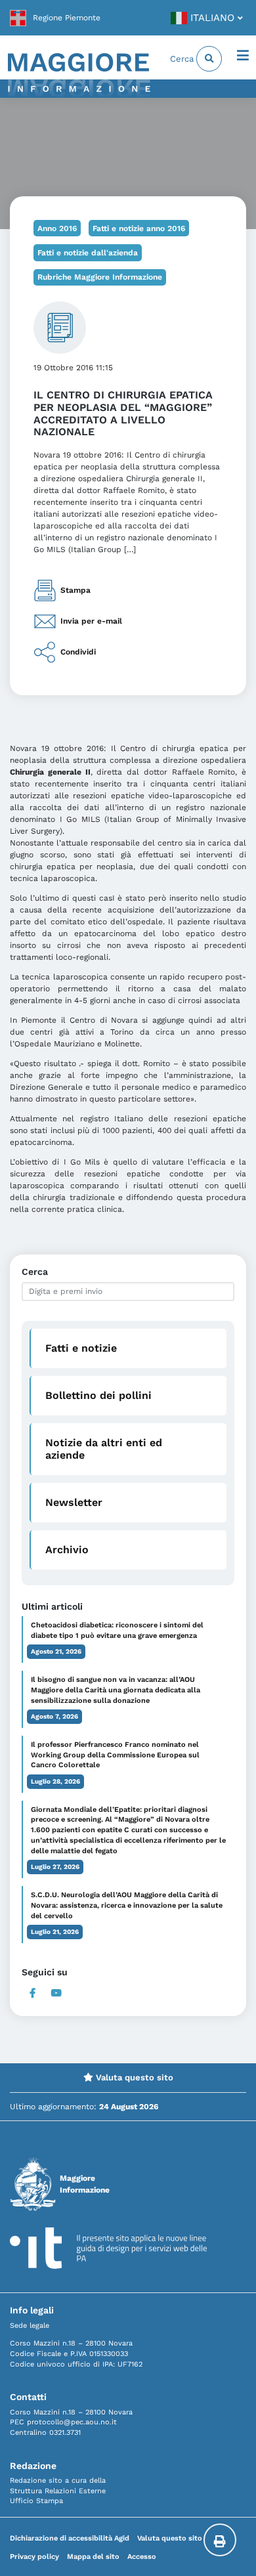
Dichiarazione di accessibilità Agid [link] (70, 2538)
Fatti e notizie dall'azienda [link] (88, 253)
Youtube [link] (56, 1993)
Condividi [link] (78, 652)
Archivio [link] (67, 1550)
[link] (55, 18)
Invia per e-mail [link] (91, 621)
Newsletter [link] (74, 1502)
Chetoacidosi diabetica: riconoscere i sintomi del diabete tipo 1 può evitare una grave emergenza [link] (117, 1630)
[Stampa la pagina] (220, 2540)
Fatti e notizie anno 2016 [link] (139, 228)
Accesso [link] (142, 2557)
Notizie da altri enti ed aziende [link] (104, 1449)
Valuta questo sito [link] (133, 2077)
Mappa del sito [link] (93, 2557)
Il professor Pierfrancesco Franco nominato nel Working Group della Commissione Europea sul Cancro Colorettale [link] (115, 1755)
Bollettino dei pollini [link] (98, 1395)
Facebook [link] (32, 1993)
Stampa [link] (75, 590)
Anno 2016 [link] (57, 228)
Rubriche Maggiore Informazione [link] (100, 277)
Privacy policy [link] (34, 2557)
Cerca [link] (183, 59)
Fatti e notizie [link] (81, 1348)
